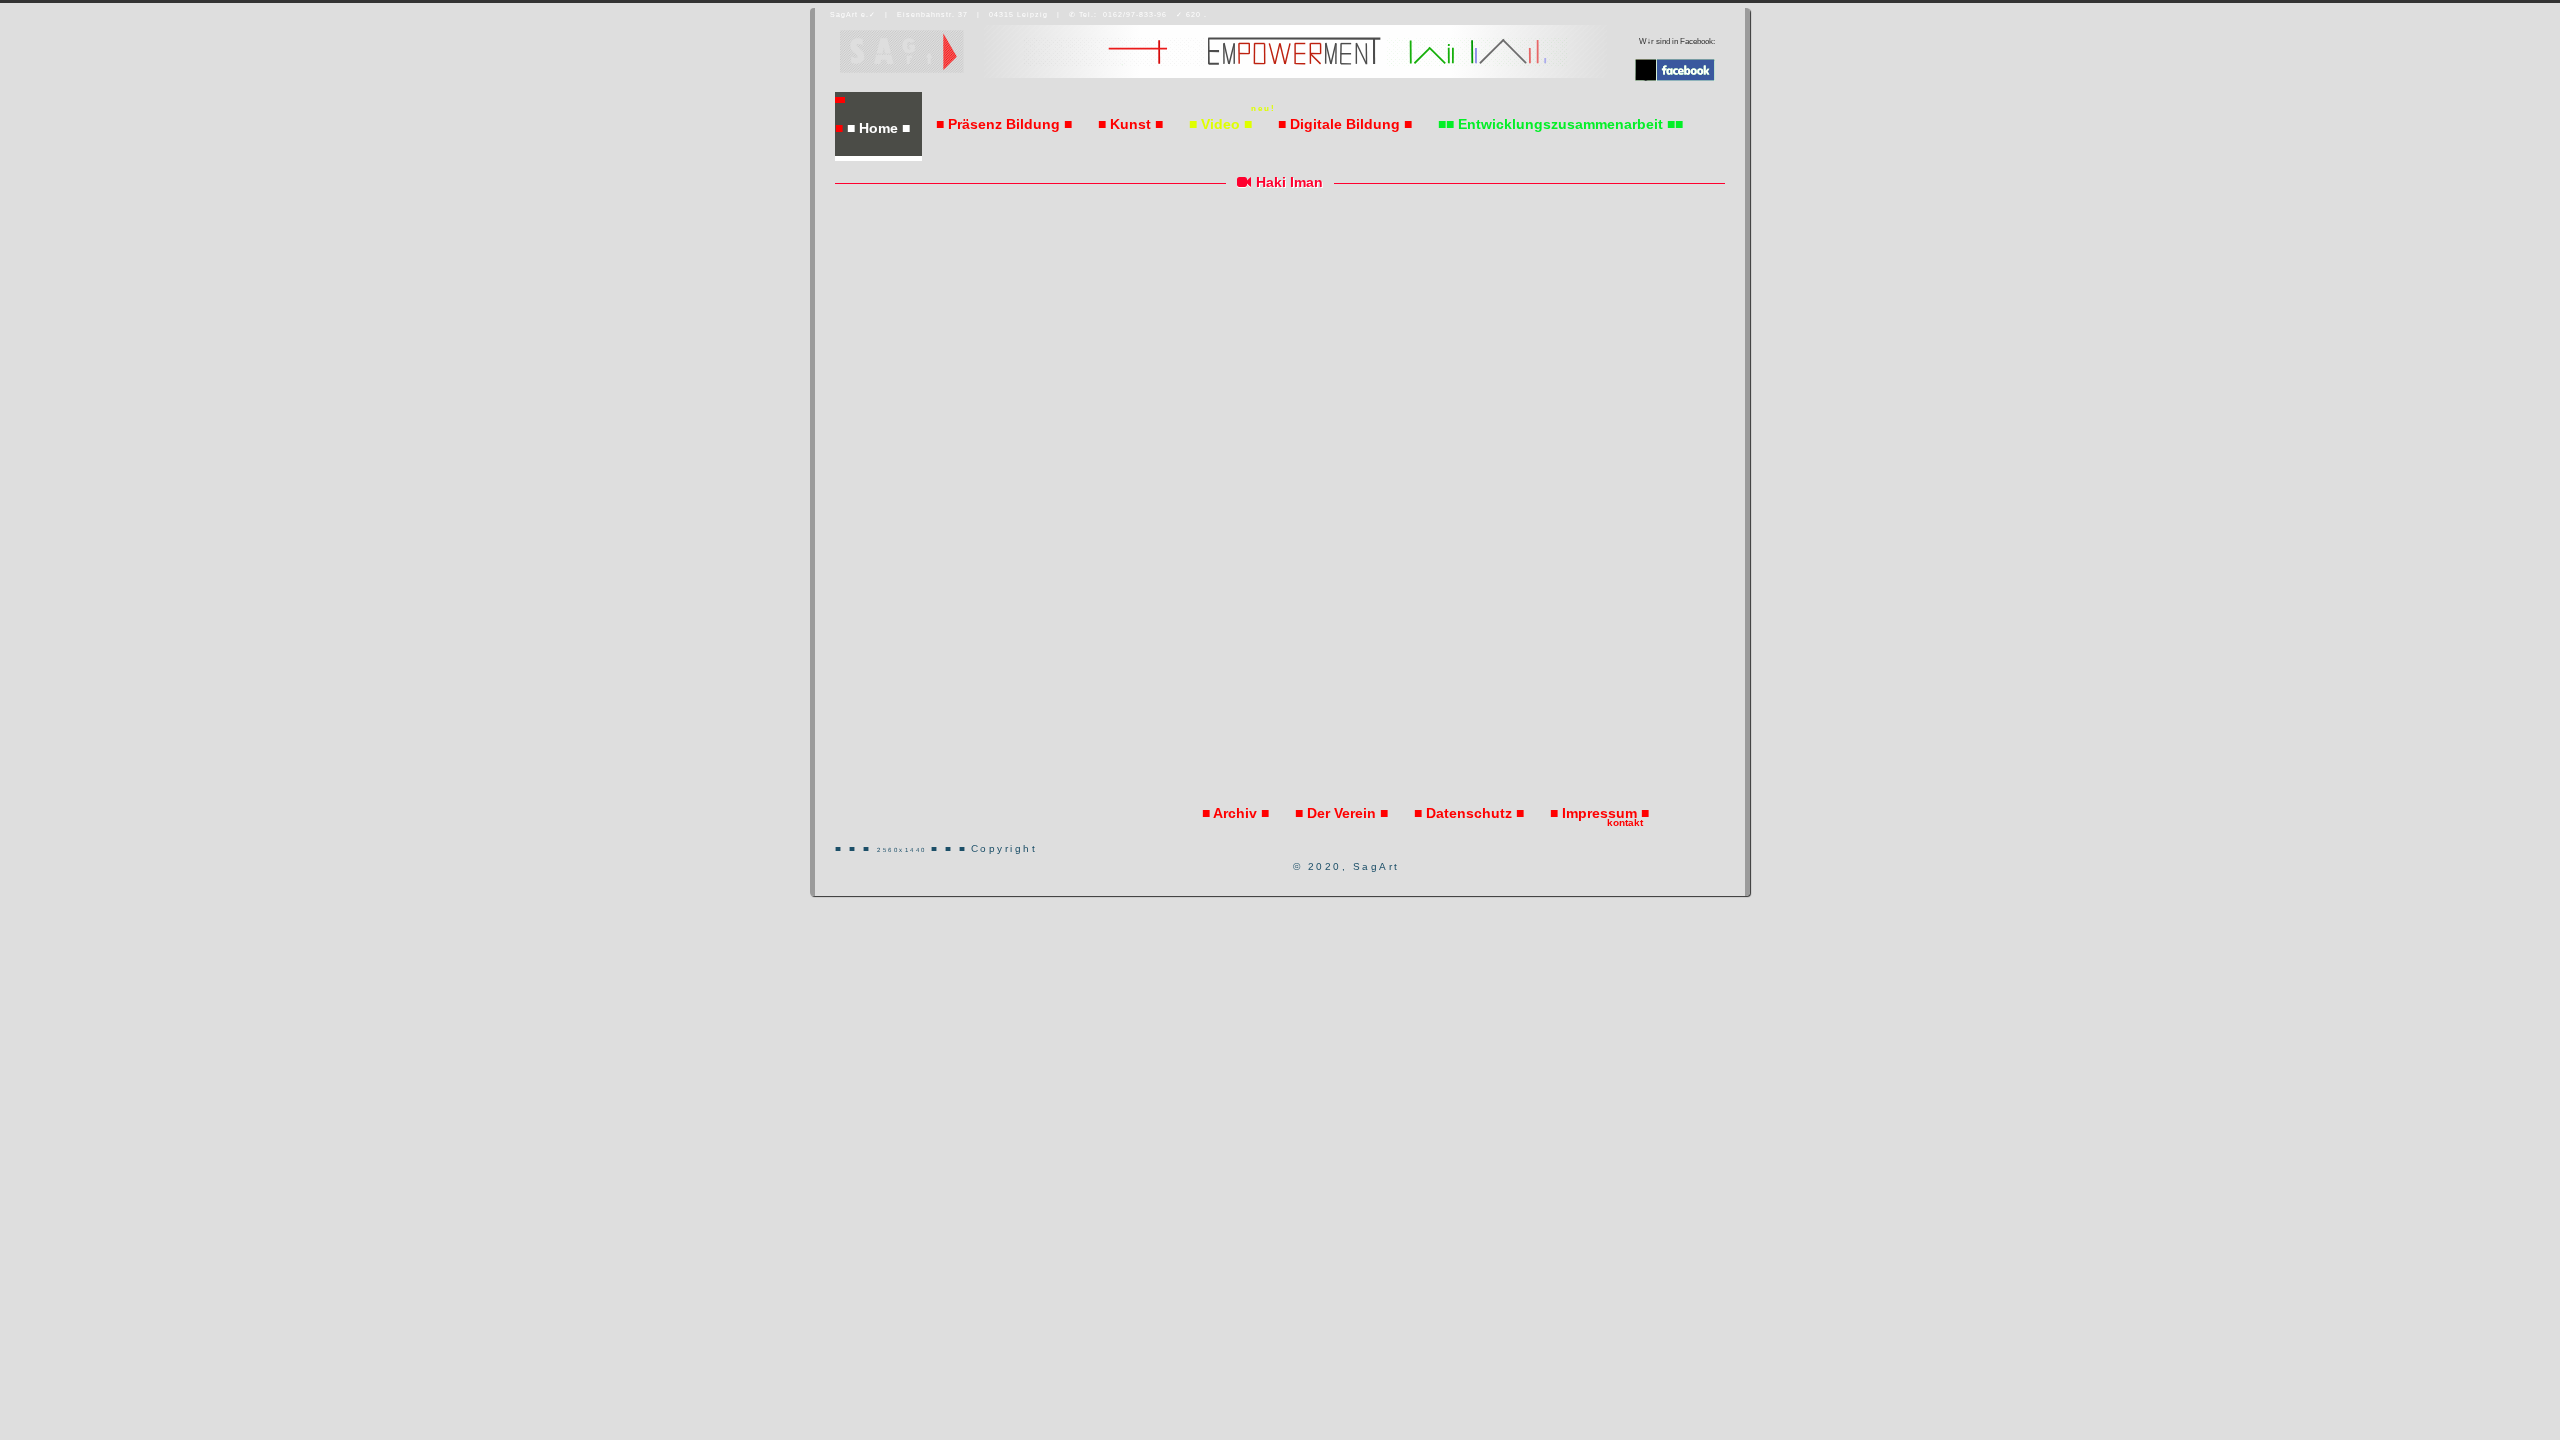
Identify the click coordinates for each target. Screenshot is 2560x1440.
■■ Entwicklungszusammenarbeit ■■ (1560, 124)
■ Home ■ (878, 128)
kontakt (1625, 822)
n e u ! (1262, 108)
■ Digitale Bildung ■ (1345, 124)
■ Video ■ (1220, 124)
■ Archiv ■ (1235, 813)
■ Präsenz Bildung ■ (1004, 124)
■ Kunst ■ (1130, 124)
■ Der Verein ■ (1341, 813)
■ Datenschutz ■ (1469, 813)
